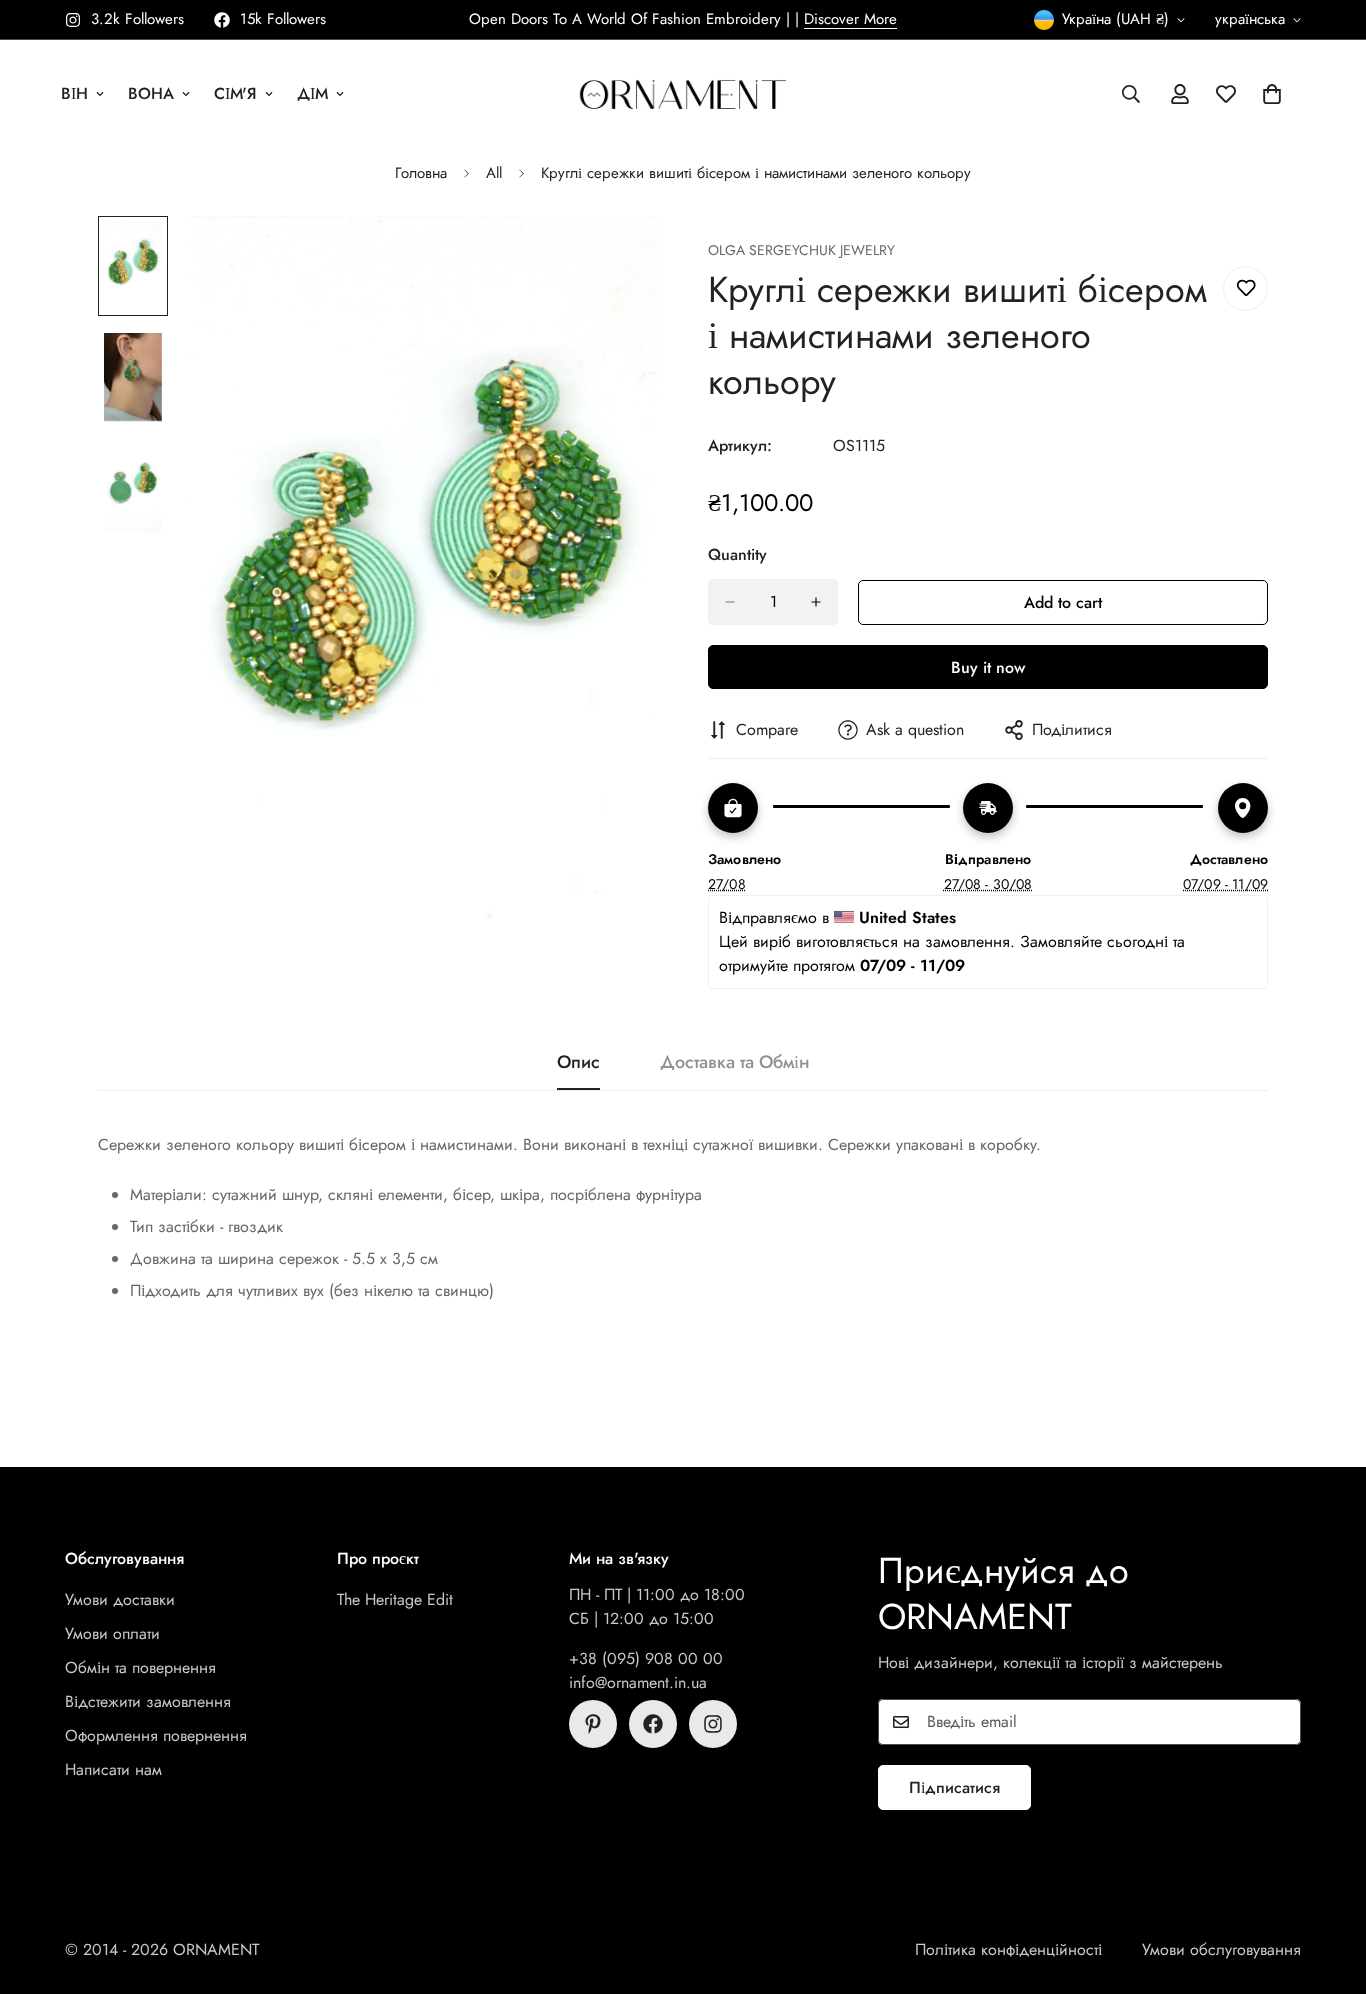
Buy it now (988, 667)
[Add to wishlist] (1245, 288)
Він (74, 93)
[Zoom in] (615, 258)
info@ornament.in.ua (638, 1682)
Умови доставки (120, 1599)
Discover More (850, 19)
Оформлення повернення (156, 1735)
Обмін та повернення (140, 1667)
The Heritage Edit (395, 1599)
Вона (151, 93)
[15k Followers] (653, 1724)
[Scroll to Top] (1327, 1885)
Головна (421, 173)
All (494, 173)
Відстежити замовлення (148, 1701)
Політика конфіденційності (1008, 1949)
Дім (312, 93)
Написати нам (113, 1769)
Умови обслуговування (1221, 1949)
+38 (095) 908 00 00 (646, 1658)
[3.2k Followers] (713, 1724)
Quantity (737, 554)
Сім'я (235, 93)
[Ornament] (683, 93)
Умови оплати (112, 1633)
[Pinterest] (593, 1724)
